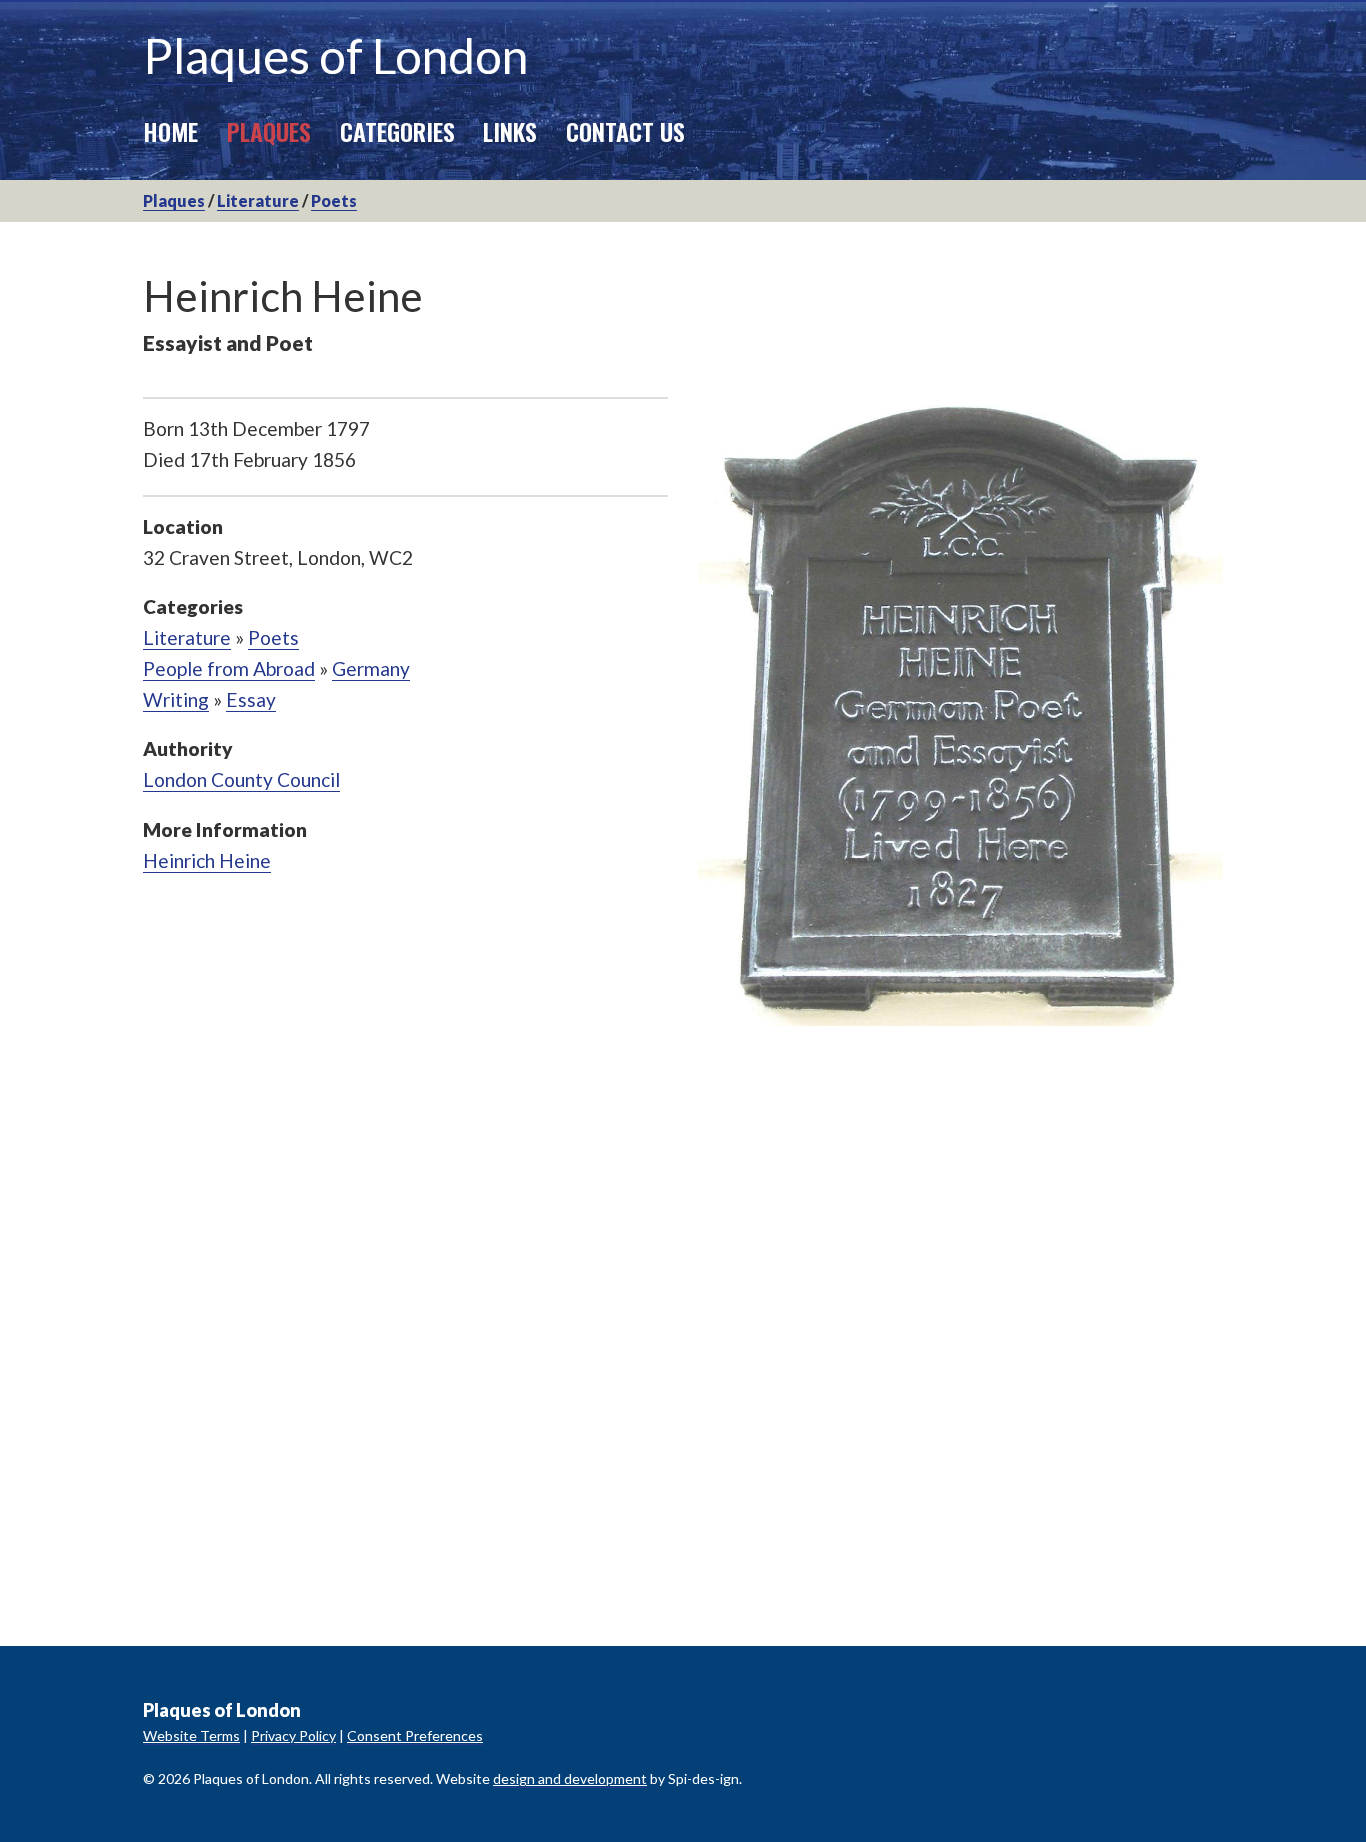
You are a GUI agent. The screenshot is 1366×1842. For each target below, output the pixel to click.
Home (170, 131)
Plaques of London (335, 55)
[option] (960, 711)
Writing (176, 699)
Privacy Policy (293, 1735)
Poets (334, 200)
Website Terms (191, 1735)
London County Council (241, 779)
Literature (258, 200)
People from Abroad (229, 668)
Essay (251, 699)
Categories (397, 131)
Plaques (269, 131)
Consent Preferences (415, 1735)
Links (510, 131)
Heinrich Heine (207, 860)
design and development (570, 1778)
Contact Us (625, 131)
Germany (371, 668)
